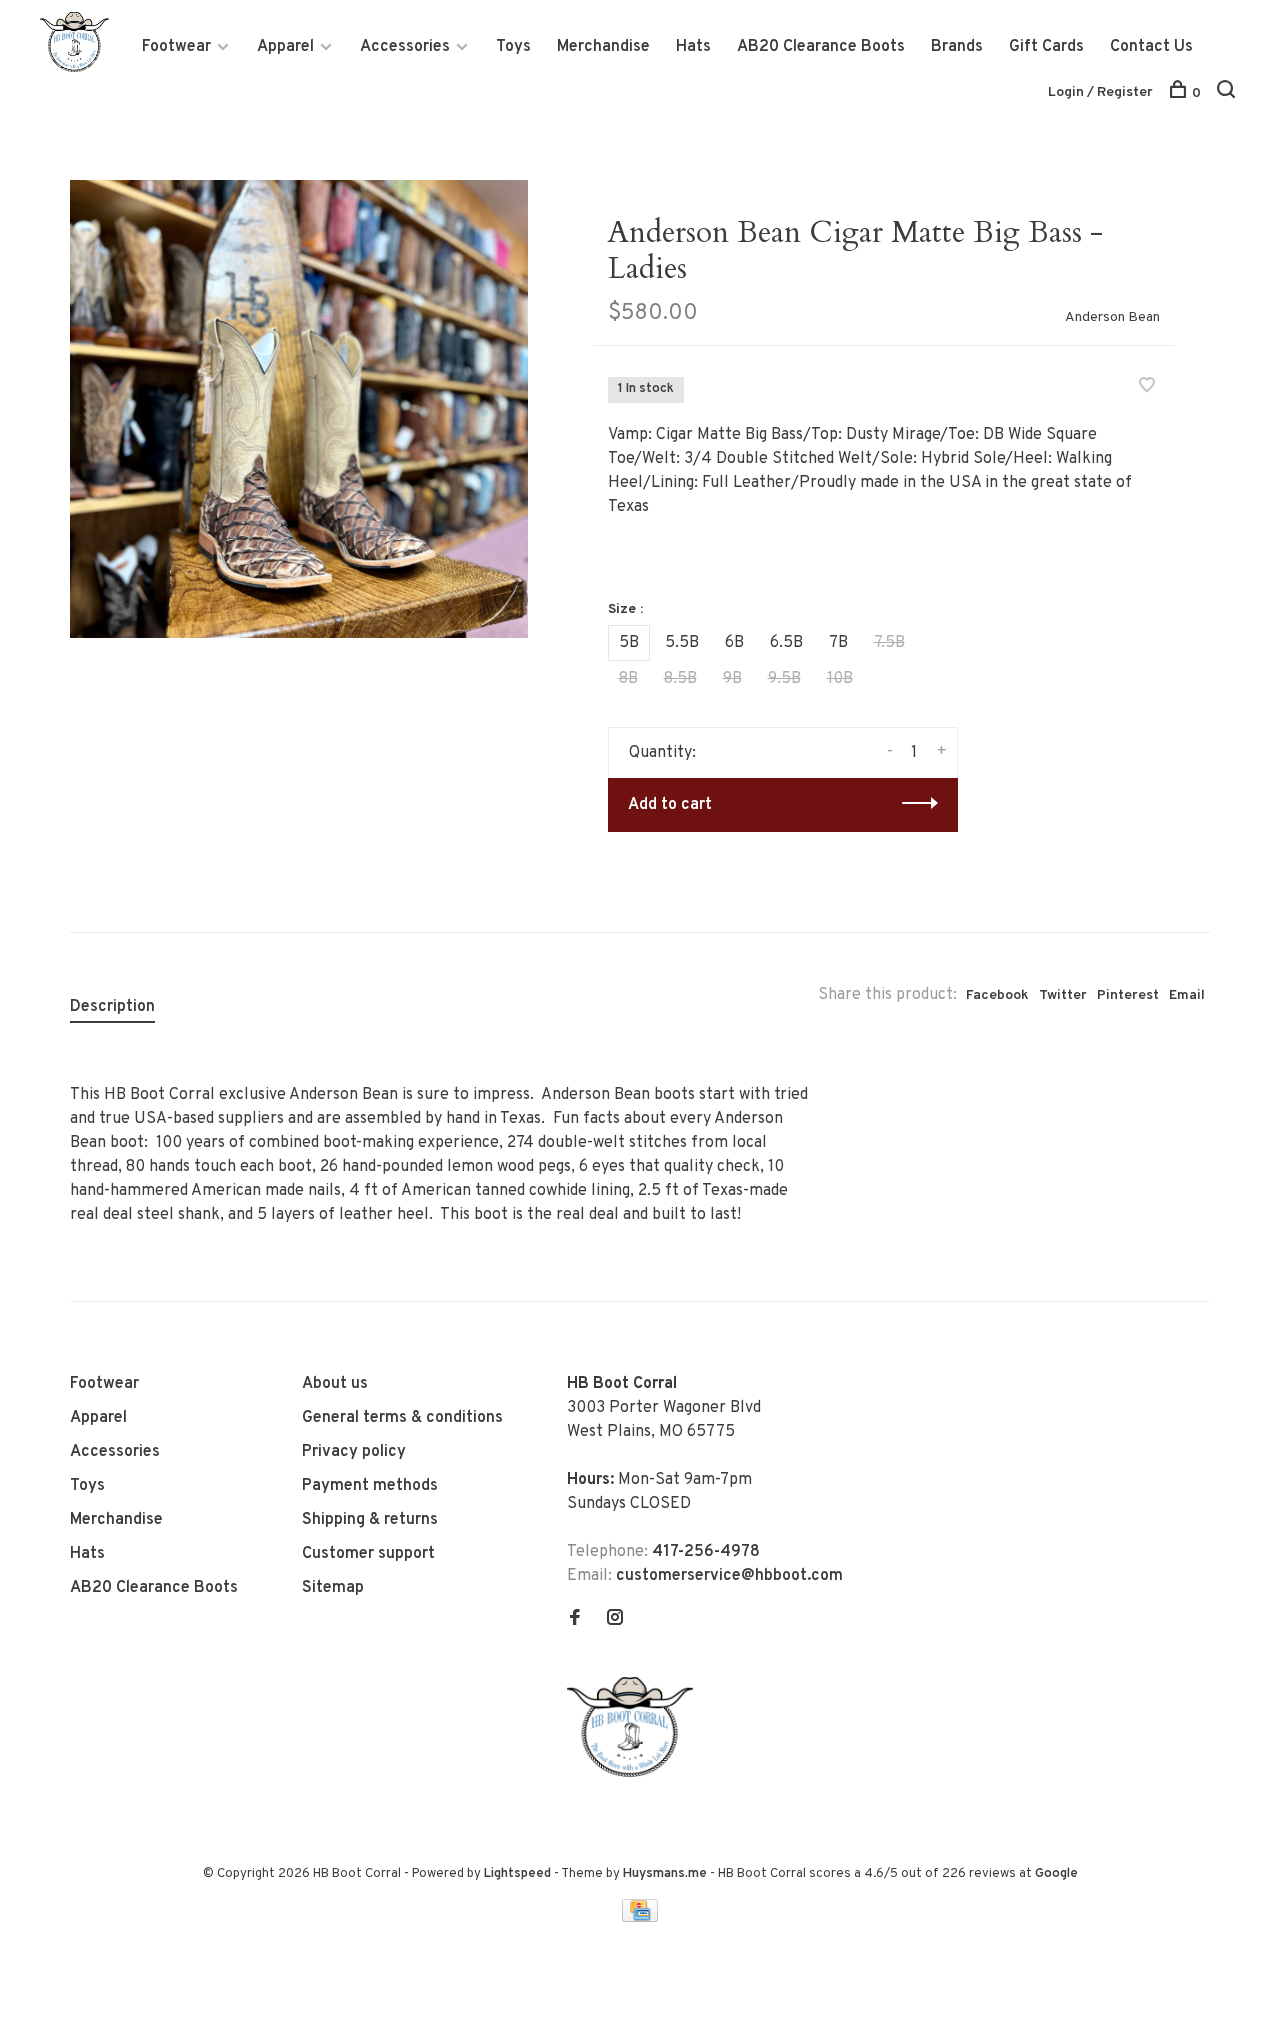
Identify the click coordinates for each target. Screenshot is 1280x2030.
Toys (513, 47)
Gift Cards (1046, 47)
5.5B (682, 643)
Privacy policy (354, 1452)
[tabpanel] (299, 409)
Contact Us (1151, 47)
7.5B (889, 643)
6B (734, 643)
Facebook (997, 995)
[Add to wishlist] (1147, 388)
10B (840, 679)
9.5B (784, 679)
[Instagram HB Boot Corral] (615, 1620)
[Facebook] (575, 1620)
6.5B (786, 643)
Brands (957, 47)
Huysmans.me (666, 1874)
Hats (693, 47)
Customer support (368, 1554)
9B (732, 679)
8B (628, 679)
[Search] (1228, 93)
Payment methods (370, 1486)
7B (838, 643)
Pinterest (1128, 995)
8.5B (680, 679)
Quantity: (662, 753)
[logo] (635, 1773)
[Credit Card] (640, 1918)
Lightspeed (517, 1874)
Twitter (1063, 995)
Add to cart (670, 805)
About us (335, 1384)
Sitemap (333, 1588)
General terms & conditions (402, 1418)
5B (629, 643)
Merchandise (603, 47)
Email (1187, 995)
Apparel (285, 47)
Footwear (176, 47)
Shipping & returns (370, 1520)
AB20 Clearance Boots (821, 47)
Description (112, 1007)
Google (1056, 1874)
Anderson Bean (1112, 317)
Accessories (405, 47)
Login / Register (1100, 92)
